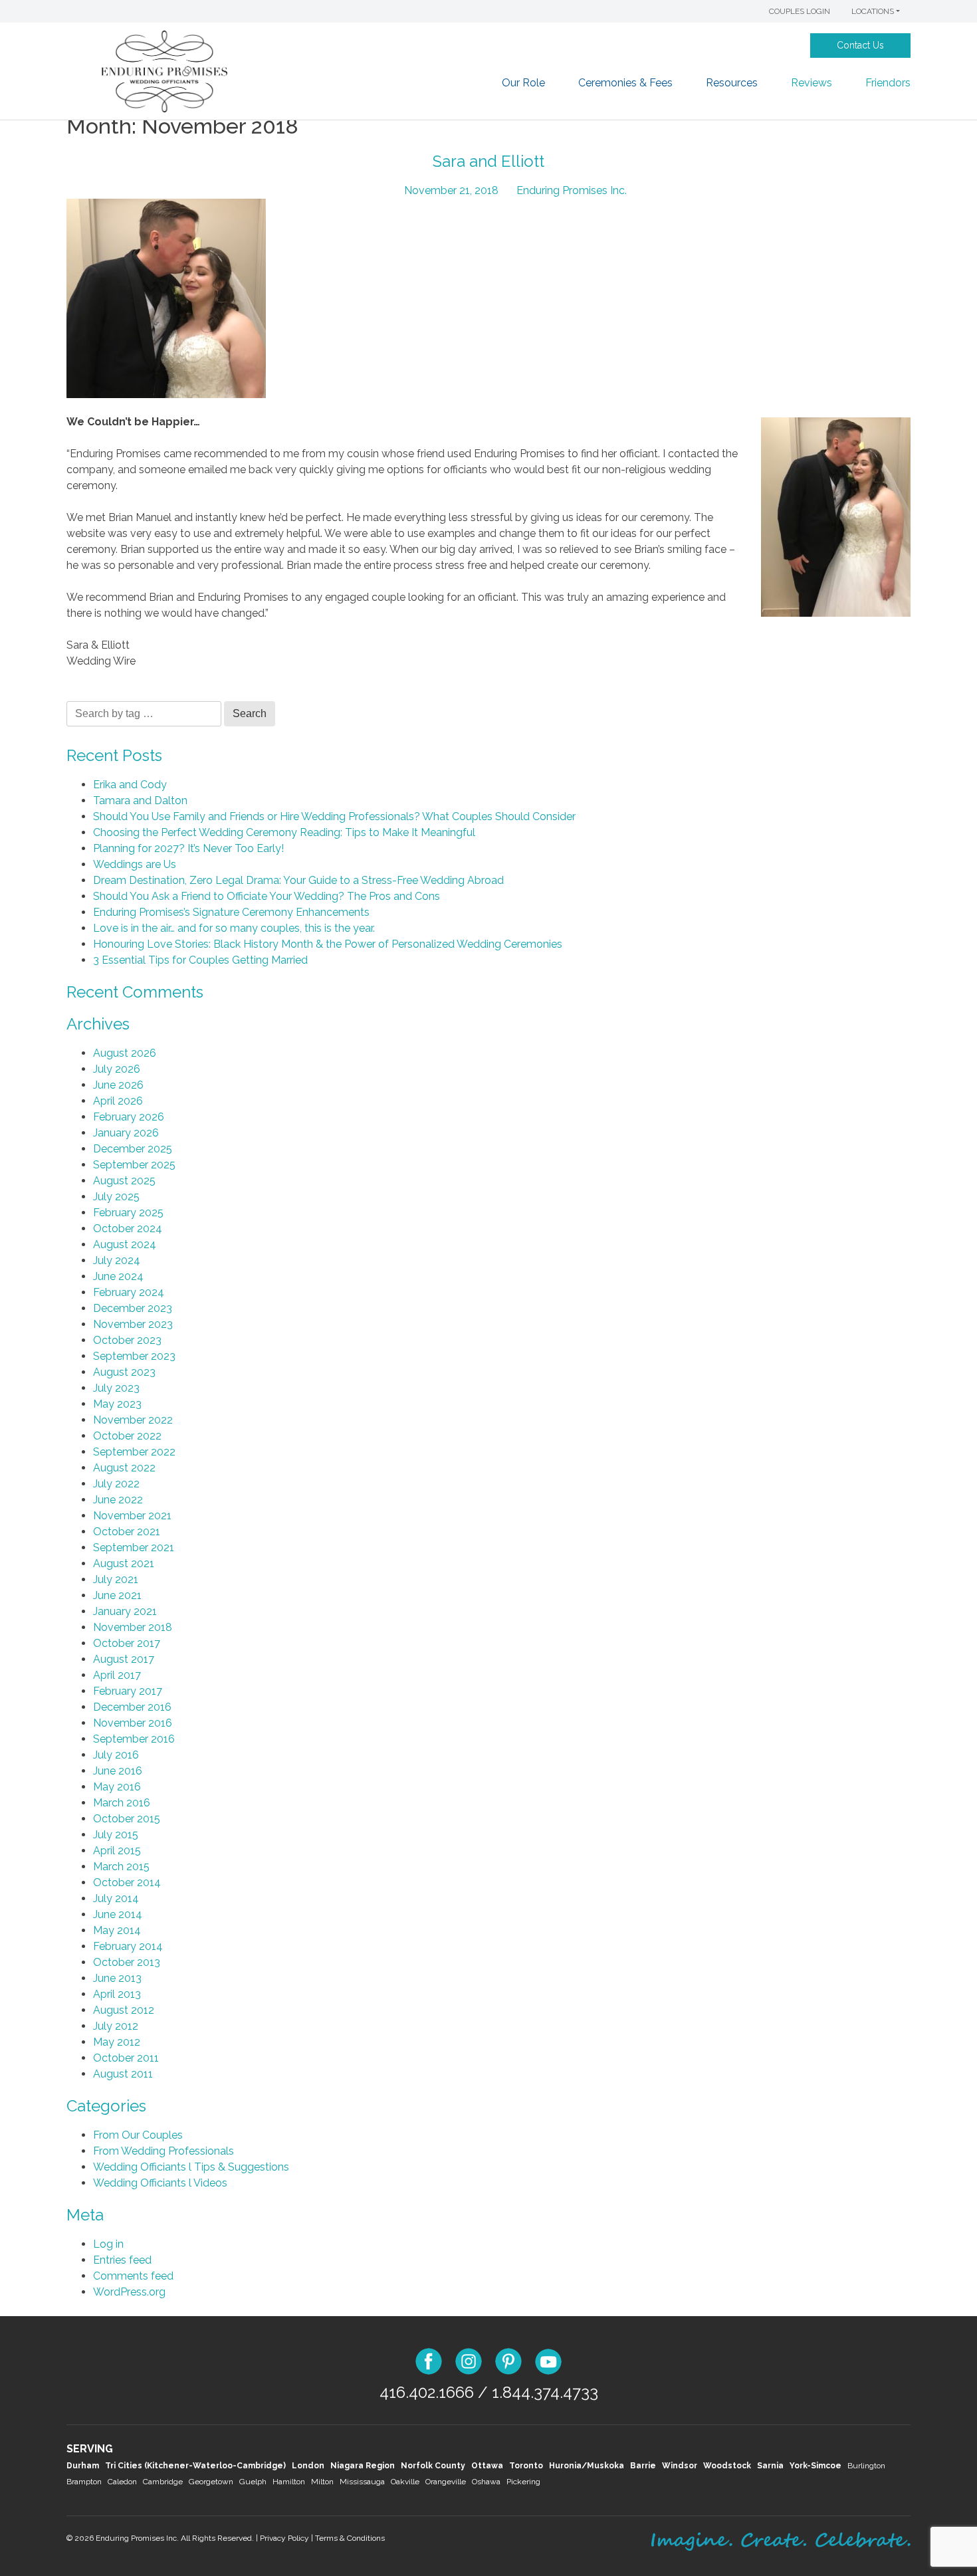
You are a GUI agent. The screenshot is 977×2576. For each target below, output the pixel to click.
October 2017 (127, 1643)
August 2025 (124, 1181)
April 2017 (117, 1675)
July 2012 (116, 2026)
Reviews (812, 83)
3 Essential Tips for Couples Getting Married (200, 960)
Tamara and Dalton (140, 801)
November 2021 (132, 1516)
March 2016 (122, 1803)
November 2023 (133, 1324)
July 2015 (116, 1835)
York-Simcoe (815, 2466)
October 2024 (128, 1229)
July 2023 (116, 1388)
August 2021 (124, 1563)
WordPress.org (129, 2292)
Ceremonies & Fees (625, 83)
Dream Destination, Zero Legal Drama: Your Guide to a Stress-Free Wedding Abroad (298, 880)
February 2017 (128, 1691)
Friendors (888, 83)
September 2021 (134, 1548)
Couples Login (800, 11)
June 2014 (118, 1914)
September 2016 (134, 1739)
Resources (732, 83)
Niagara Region (363, 2466)
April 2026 (118, 1101)
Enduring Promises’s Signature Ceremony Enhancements (231, 912)
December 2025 (133, 1149)
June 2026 (118, 1085)
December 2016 (132, 1707)
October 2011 (126, 2058)
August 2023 (124, 1372)
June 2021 (117, 1595)
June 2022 (118, 1500)
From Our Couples (138, 2135)
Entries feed (122, 2260)
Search (250, 713)
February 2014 (128, 1946)
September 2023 (134, 1356)
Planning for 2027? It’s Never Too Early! (188, 848)
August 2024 (125, 1244)
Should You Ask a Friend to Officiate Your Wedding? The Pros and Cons (267, 896)
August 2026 (125, 1053)
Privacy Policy (284, 2538)
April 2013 (117, 1994)
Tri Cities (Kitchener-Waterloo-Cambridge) (195, 2466)
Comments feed (133, 2276)
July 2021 (116, 1579)
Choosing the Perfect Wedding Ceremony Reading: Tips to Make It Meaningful (284, 832)
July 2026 (117, 1069)
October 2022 (127, 1436)
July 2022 (116, 1484)
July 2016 (116, 1755)
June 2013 (117, 1978)
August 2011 (123, 2074)
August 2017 (124, 1659)
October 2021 (127, 1532)
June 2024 (118, 1276)
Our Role (523, 83)
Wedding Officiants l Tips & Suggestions (191, 2167)
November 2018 (133, 1627)
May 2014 (117, 1930)
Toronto (526, 2466)
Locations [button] (873, 11)
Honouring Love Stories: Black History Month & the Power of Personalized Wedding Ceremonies (328, 944)
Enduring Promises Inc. (572, 190)
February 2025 (128, 1213)
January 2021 (125, 1611)
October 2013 (127, 1962)
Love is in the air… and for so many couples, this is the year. (234, 928)
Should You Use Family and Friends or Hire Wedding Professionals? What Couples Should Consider (334, 816)
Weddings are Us (135, 864)
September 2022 (134, 1452)
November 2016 (133, 1723)
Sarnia (770, 2466)
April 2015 (117, 1851)
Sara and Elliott (489, 161)
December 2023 (133, 1308)
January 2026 (126, 1133)
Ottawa (487, 2466)
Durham (83, 2466)
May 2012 (117, 2042)
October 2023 (127, 1340)
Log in (108, 2244)
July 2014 (116, 1898)
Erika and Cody (130, 785)
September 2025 (134, 1165)
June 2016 (118, 1771)
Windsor (680, 2466)
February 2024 (129, 1292)
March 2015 (121, 1867)
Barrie (643, 2466)
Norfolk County (433, 2466)
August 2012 (124, 2010)
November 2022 (133, 1420)
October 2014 (127, 1882)
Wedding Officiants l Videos (160, 2183)
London (308, 2466)
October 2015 (127, 1819)
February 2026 (129, 1117)
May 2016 (117, 1787)
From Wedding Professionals (163, 2151)
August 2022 (124, 1468)
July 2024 (117, 1260)
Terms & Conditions (350, 2538)
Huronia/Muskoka (587, 2466)
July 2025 (116, 1197)
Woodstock (727, 2466)
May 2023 (117, 1404)
